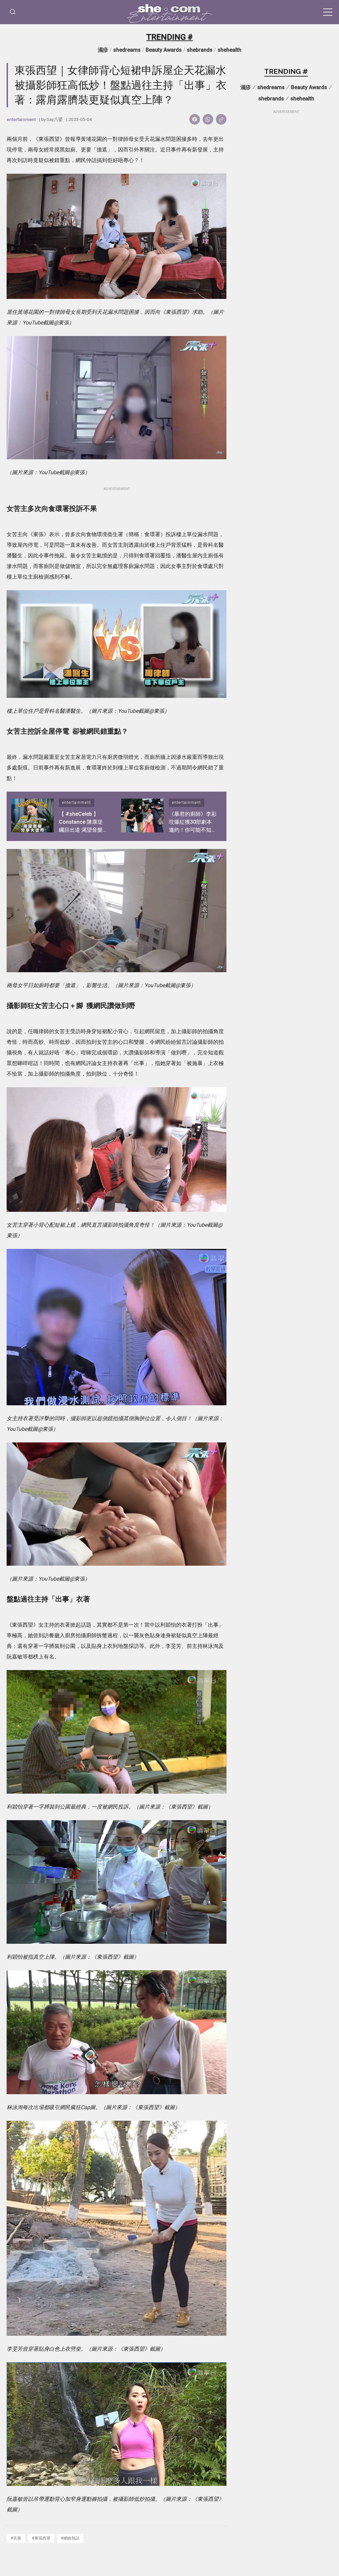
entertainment (21, 119)
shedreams (127, 50)
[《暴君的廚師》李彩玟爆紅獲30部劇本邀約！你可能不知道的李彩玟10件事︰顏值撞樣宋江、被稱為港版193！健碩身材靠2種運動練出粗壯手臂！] (142, 816)
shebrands (200, 50)
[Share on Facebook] (195, 119)
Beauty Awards (164, 50)
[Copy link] (221, 119)
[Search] (13, 12)
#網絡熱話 (70, 2538)
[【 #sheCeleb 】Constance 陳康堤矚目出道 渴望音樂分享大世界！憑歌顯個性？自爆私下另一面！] (32, 816)
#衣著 (16, 2538)
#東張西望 (41, 2538)
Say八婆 (55, 119)
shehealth (229, 50)
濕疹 (103, 50)
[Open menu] (328, 12)
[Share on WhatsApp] (208, 119)
